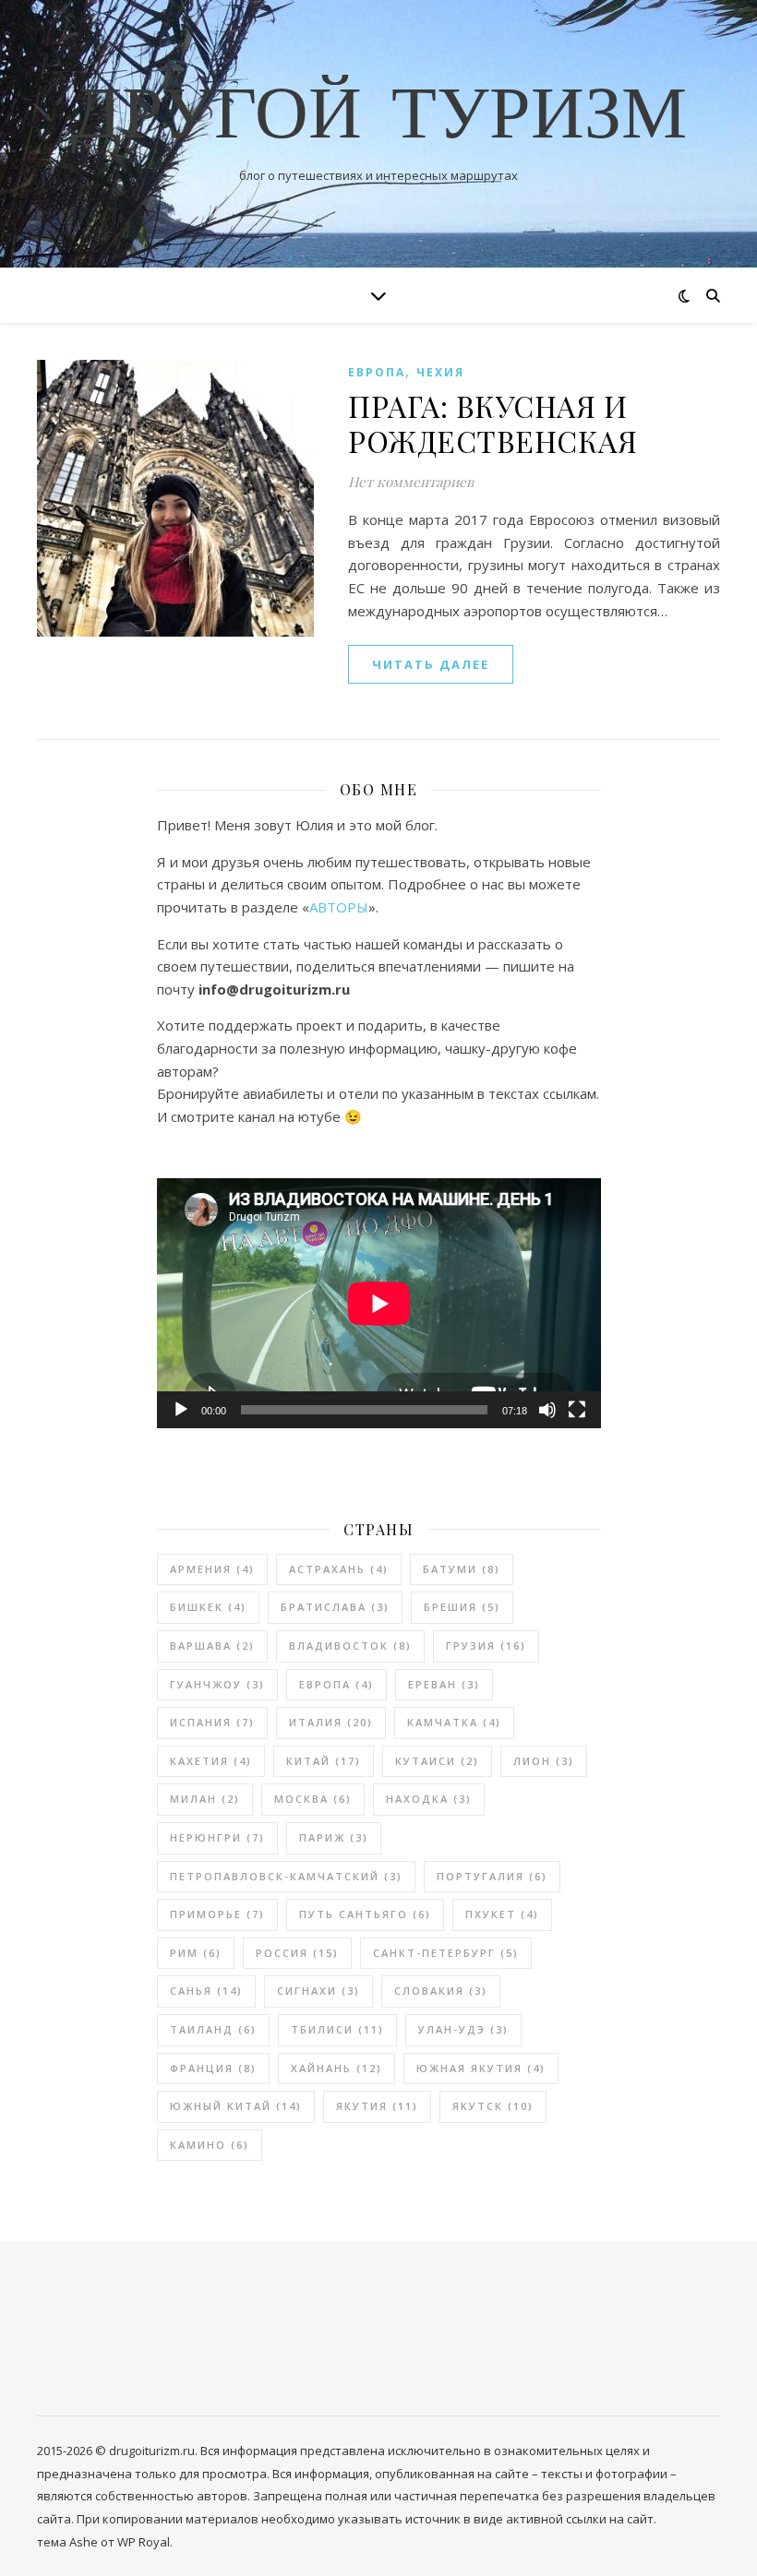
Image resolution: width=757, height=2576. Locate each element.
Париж (334, 1837)
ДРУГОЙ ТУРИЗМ (379, 118)
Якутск (493, 2106)
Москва (313, 1799)
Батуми (462, 1569)
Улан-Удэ (463, 2029)
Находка (429, 1799)
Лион (544, 1761)
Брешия (462, 1607)
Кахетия (211, 1761)
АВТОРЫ (339, 907)
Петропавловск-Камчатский (286, 1876)
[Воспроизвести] (181, 1410)
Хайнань (336, 2068)
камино (210, 2145)
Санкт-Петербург (446, 1953)
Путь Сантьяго (365, 1914)
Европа (377, 372)
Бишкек (208, 1607)
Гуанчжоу (217, 1684)
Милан (205, 1799)
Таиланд (213, 2029)
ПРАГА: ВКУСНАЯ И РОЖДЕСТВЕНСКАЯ (493, 423)
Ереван (444, 1684)
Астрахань (339, 1569)
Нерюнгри (217, 1837)
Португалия (492, 1876)
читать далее (431, 664)
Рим (196, 1953)
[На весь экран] (577, 1410)
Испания (212, 1722)
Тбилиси (337, 2029)
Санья (206, 1991)
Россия (297, 1953)
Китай (324, 1761)
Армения (212, 1569)
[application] (379, 1303)
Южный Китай (236, 2106)
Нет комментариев (411, 482)
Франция (213, 2068)
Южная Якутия (481, 2068)
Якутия (377, 2106)
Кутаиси (437, 1761)
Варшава (212, 1646)
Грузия (486, 1646)
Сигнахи (318, 1991)
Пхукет (502, 1914)
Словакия (441, 1991)
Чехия (440, 372)
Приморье (217, 1914)
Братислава (335, 1607)
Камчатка (454, 1722)
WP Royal (144, 2542)
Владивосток (350, 1646)
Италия (331, 1722)
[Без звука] (547, 1410)
